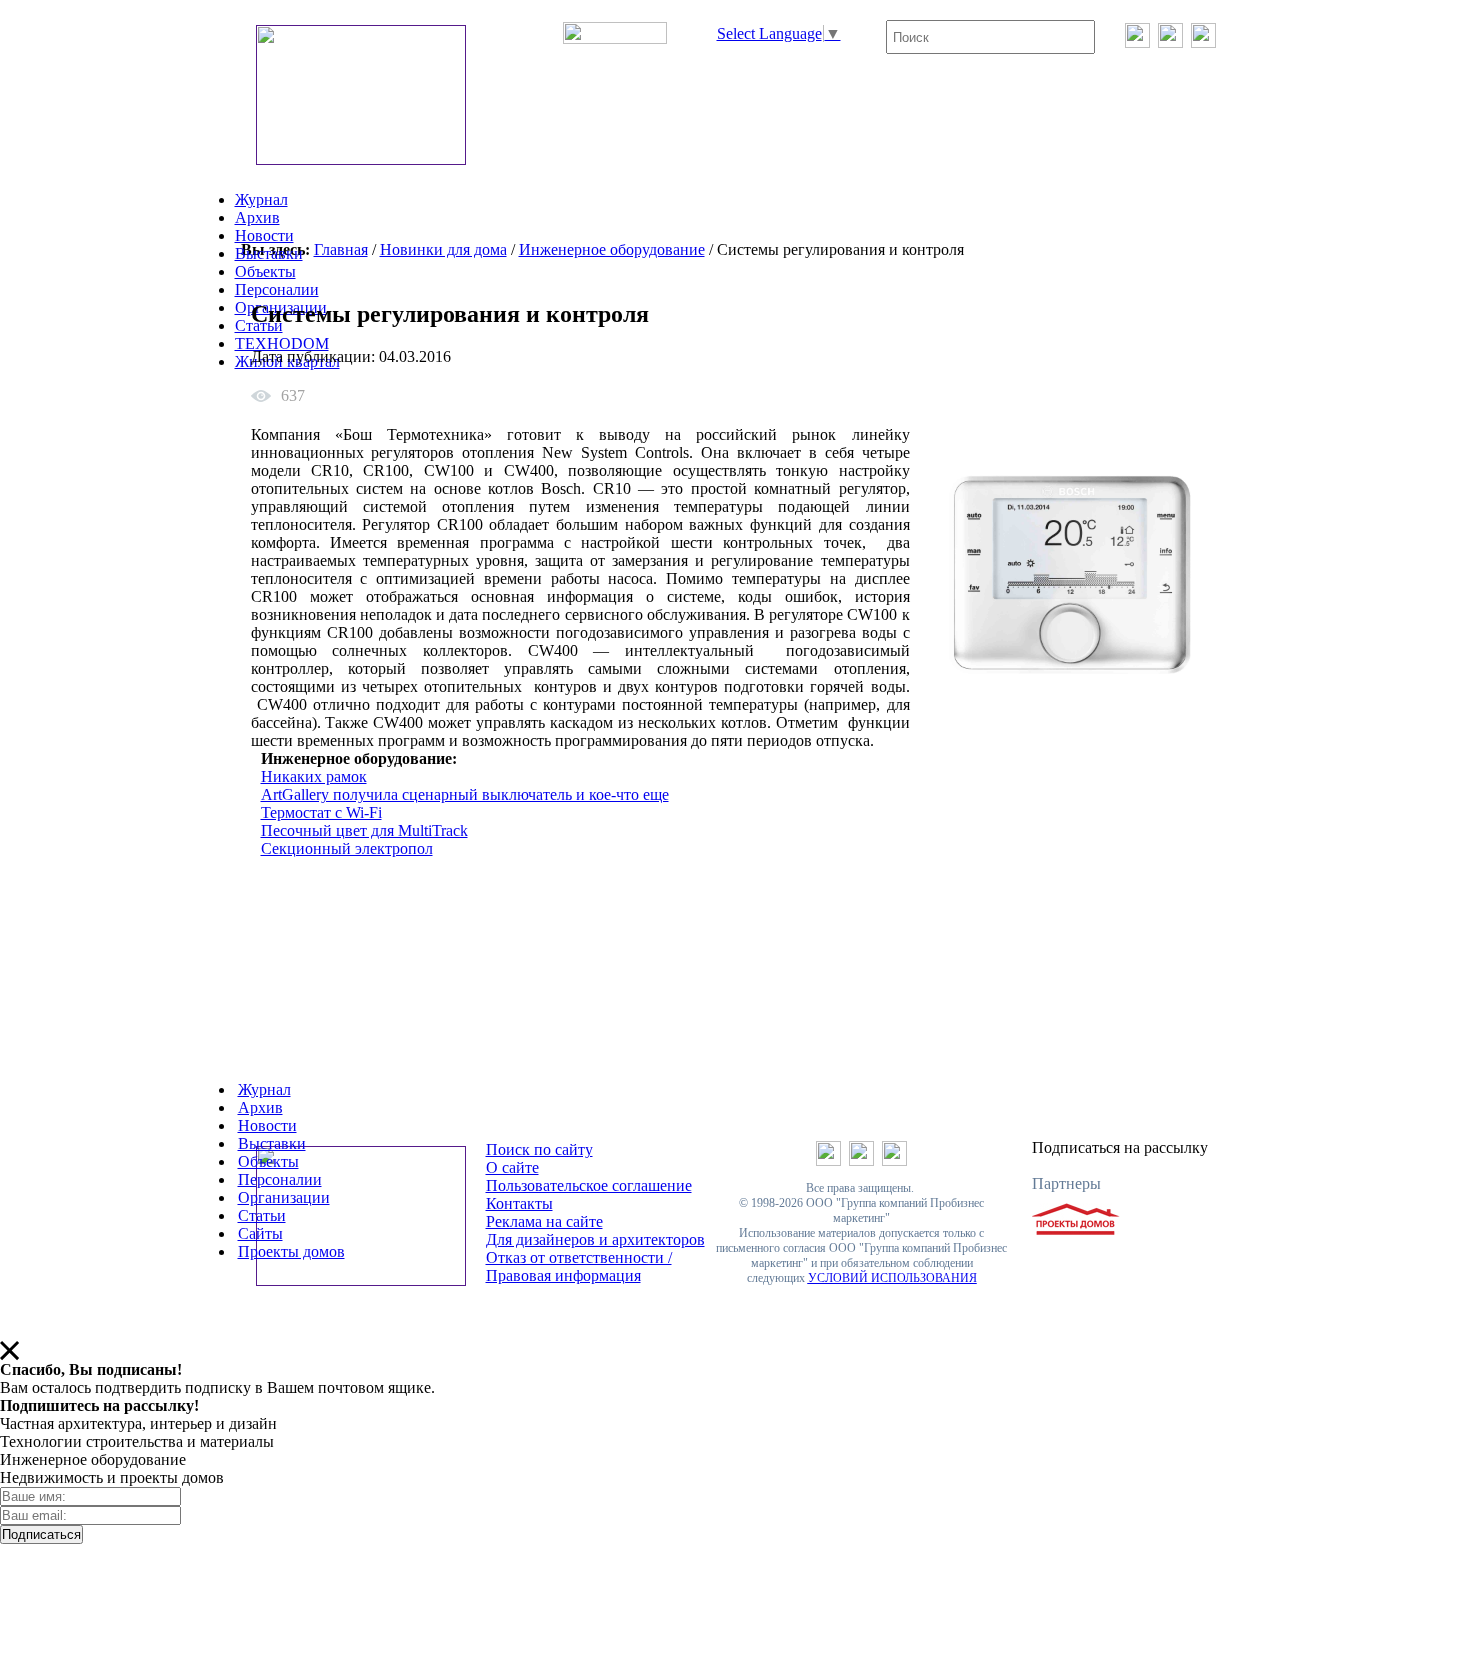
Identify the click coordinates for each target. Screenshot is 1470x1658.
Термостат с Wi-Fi (321, 812)
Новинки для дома (443, 249)
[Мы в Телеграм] (1170, 42)
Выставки (269, 253)
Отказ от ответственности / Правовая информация (579, 1266)
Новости (264, 235)
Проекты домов (291, 1251)
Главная (341, 249)
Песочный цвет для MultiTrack (364, 830)
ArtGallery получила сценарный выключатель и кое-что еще (465, 794)
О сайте (512, 1167)
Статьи (262, 1215)
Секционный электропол (347, 848)
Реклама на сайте (544, 1221)
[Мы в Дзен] (1203, 42)
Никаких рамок (314, 776)
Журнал (261, 199)
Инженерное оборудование (612, 249)
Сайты (260, 1233)
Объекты (265, 271)
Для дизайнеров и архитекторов (595, 1239)
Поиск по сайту (539, 1149)
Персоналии (277, 289)
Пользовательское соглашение (589, 1185)
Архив (257, 217)
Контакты (519, 1203)
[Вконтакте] (1137, 42)
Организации (284, 1197)
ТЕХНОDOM (282, 343)
